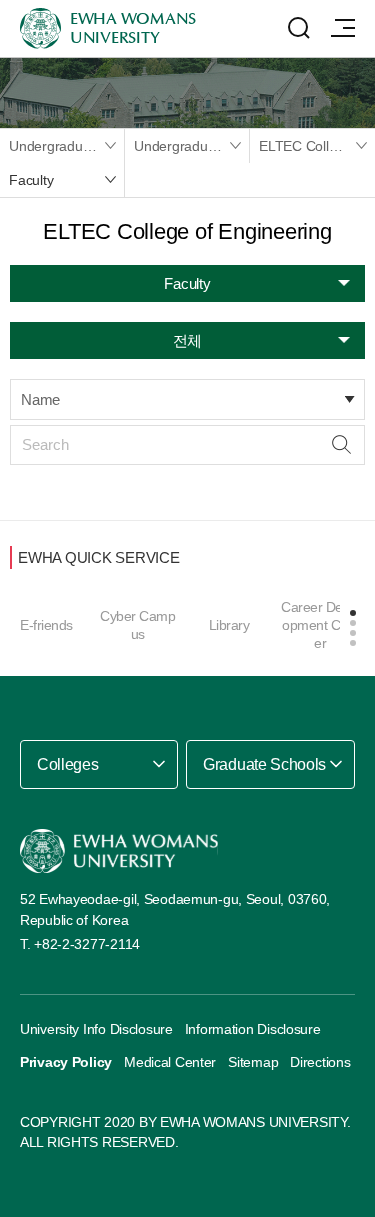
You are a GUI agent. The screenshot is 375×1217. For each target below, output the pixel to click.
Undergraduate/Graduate (66, 146)
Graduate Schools (264, 764)
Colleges (67, 764)
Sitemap (253, 1062)
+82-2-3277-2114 (87, 944)
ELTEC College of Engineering (317, 146)
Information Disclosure (253, 1029)
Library (229, 625)
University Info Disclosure (96, 1029)
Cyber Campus (137, 625)
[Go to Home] (119, 851)
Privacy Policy (66, 1062)
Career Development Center (320, 625)
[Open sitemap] (343, 28)
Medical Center (170, 1062)
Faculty (31, 180)
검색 (341, 445)
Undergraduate (180, 146)
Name (40, 399)
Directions (320, 1062)
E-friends (46, 625)
